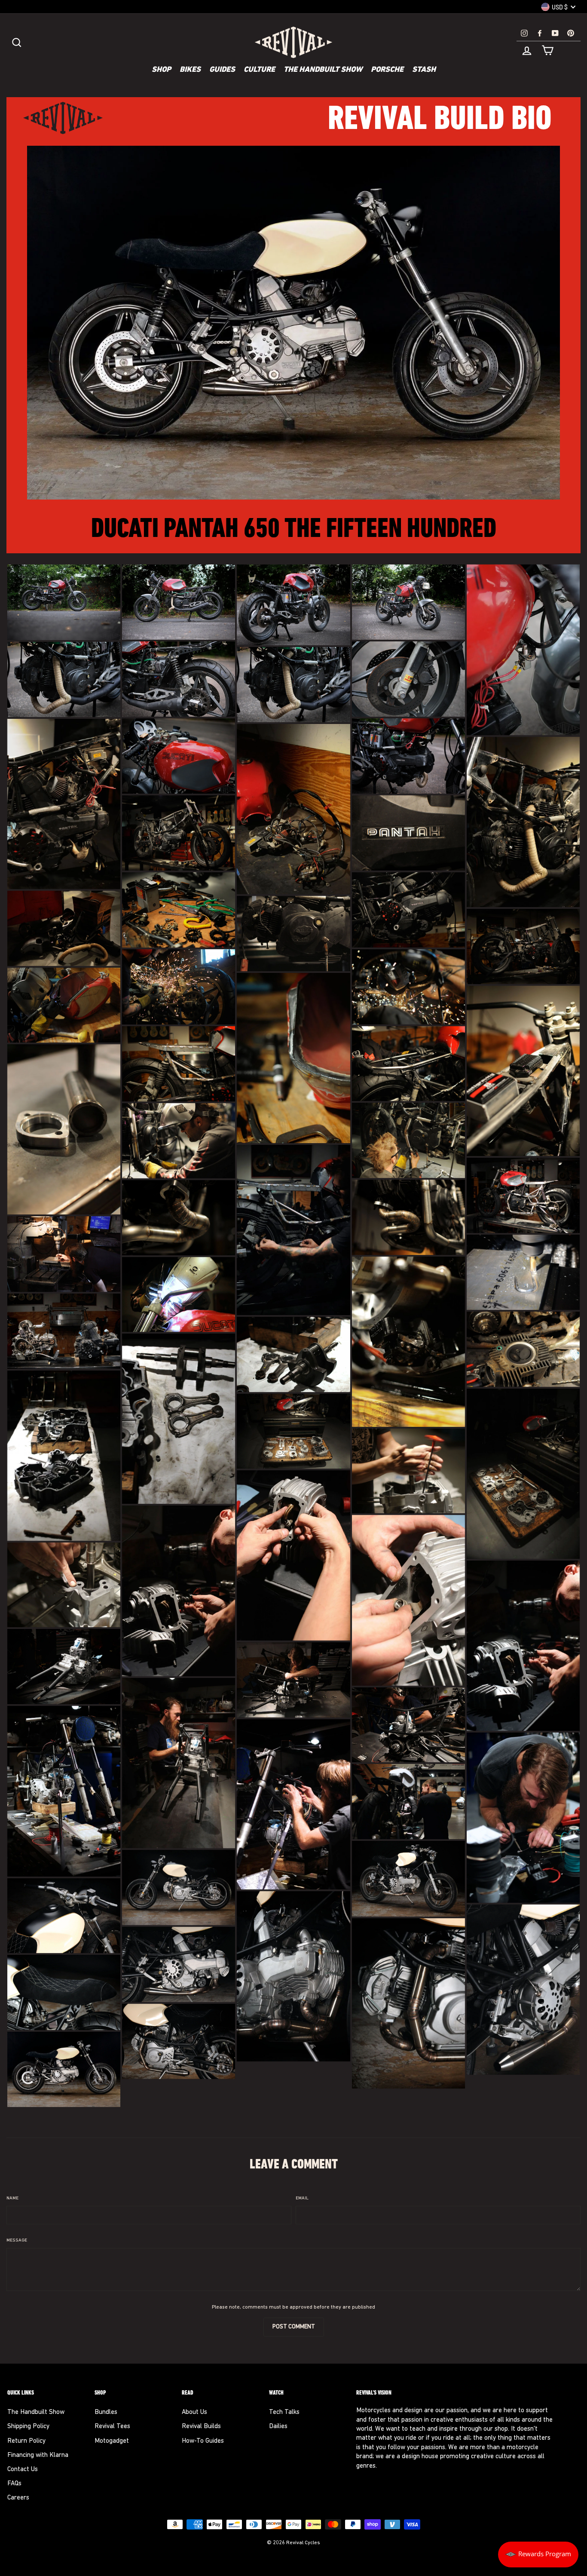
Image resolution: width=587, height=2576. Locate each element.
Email (302, 2198)
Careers (18, 2498)
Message (17, 2240)
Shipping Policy (28, 2427)
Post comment (294, 2327)
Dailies (278, 2427)
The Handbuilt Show (323, 70)
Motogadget (112, 2441)
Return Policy (26, 2441)
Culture (259, 70)
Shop (161, 70)
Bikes (190, 70)
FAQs (14, 2484)
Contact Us (23, 2470)
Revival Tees (112, 2427)
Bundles (106, 2412)
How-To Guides (203, 2441)
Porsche (387, 70)
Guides (222, 70)
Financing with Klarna (38, 2455)
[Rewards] (538, 2555)
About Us (194, 2412)
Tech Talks (284, 2412)
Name (12, 2198)
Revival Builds (201, 2427)
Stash (424, 70)
